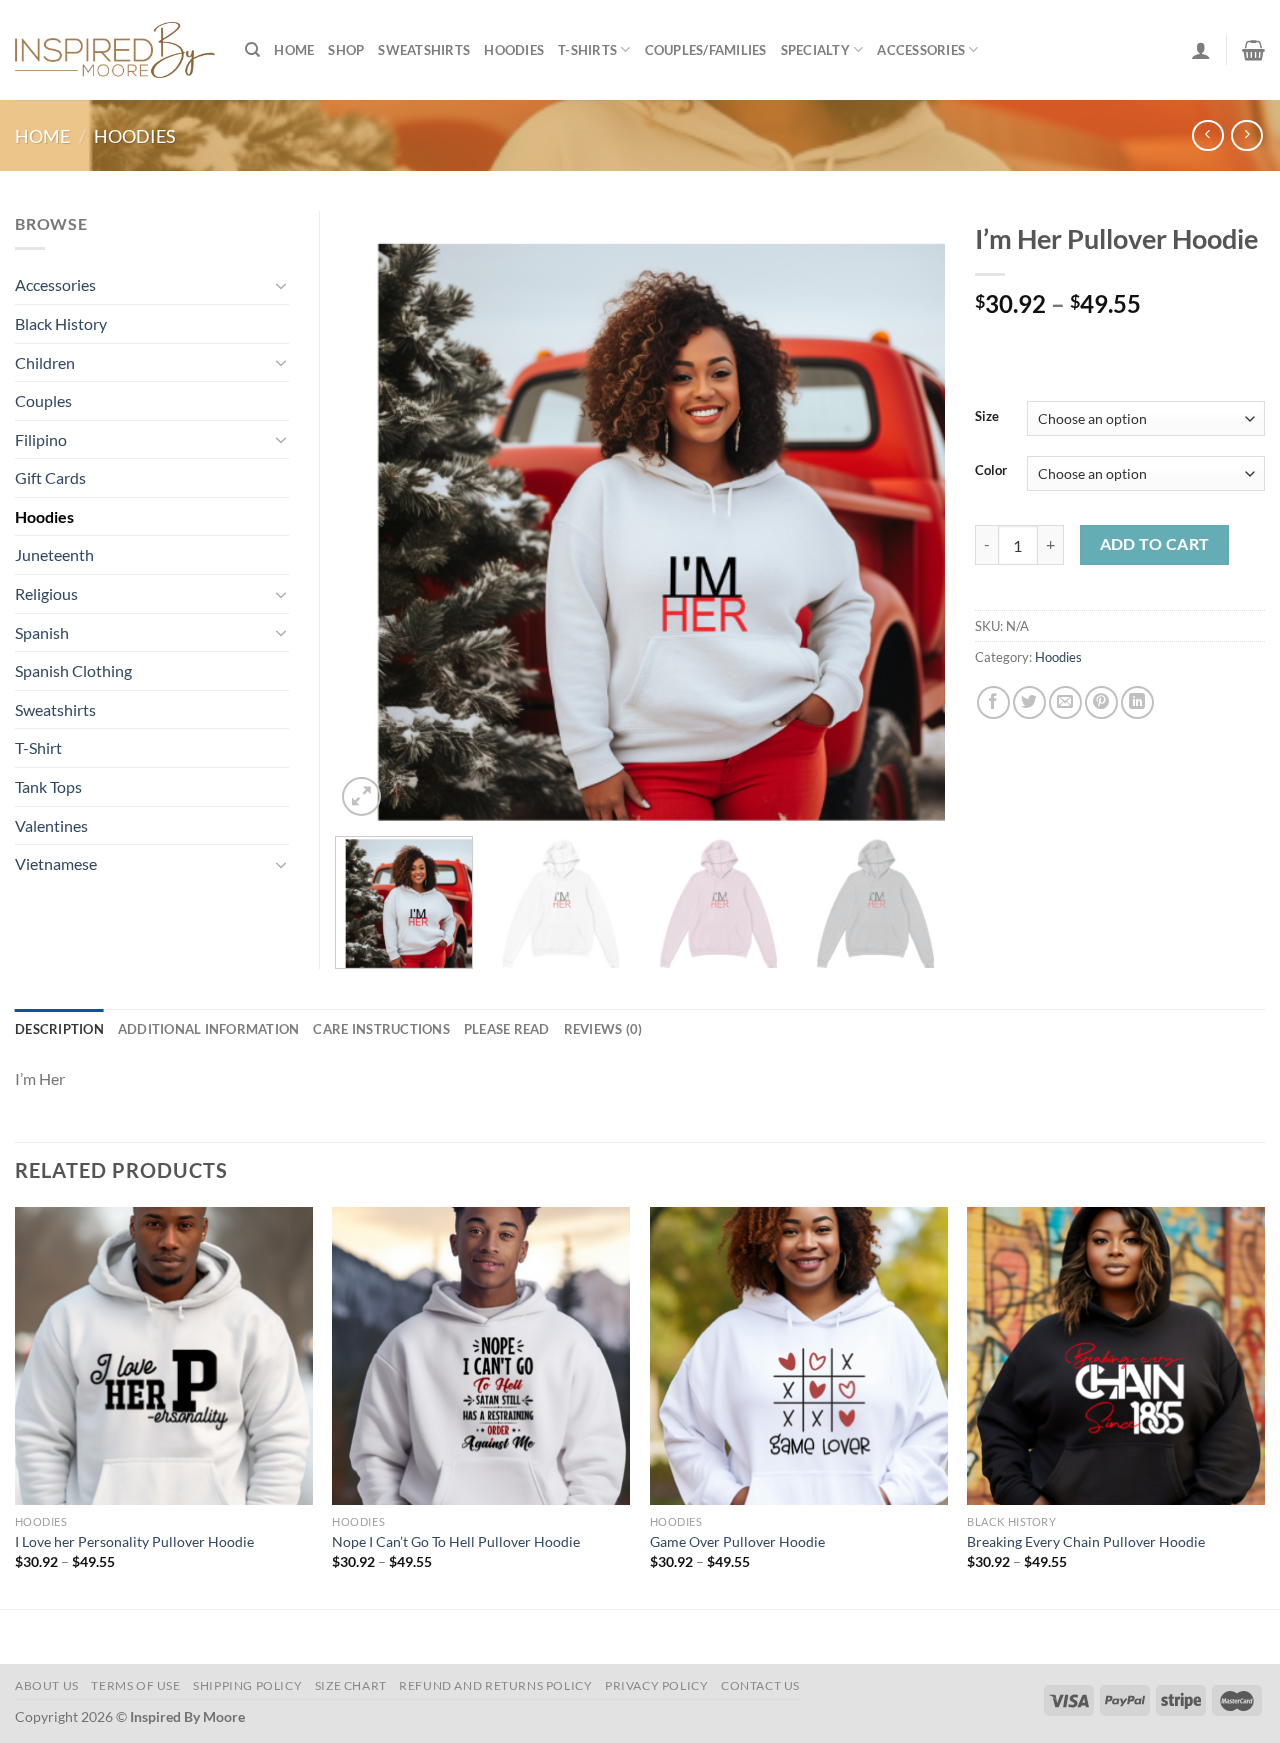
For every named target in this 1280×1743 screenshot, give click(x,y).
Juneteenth (54, 554)
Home (294, 50)
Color (991, 471)
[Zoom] (361, 796)
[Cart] (1253, 50)
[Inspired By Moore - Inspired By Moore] (115, 49)
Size (987, 417)
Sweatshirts (424, 50)
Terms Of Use (135, 1685)
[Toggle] (281, 285)
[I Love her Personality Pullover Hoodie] (164, 1356)
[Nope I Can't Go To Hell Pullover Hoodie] (481, 1356)
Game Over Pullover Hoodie (737, 1541)
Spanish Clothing (73, 670)
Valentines (51, 825)
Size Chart (351, 1685)
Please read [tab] (507, 1029)
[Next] (908, 516)
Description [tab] (59, 1029)
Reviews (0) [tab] (603, 1029)
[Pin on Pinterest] (1101, 702)
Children (45, 362)
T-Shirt (38, 747)
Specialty (815, 50)
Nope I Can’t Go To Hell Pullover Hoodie (456, 1541)
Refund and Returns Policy (495, 1685)
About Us (47, 1685)
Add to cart (1155, 544)
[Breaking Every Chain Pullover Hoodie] (1116, 1356)
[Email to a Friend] (1065, 702)
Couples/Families (706, 50)
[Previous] (372, 516)
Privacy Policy (657, 1685)
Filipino (41, 439)
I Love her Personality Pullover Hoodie (134, 1541)
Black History (61, 323)
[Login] (1201, 50)
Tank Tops (48, 786)
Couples (43, 400)
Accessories (921, 50)
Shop (346, 50)
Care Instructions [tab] (381, 1029)
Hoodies (514, 50)
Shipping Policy (247, 1685)
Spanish (42, 632)
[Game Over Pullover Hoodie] (799, 1356)
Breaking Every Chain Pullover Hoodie (1086, 1541)
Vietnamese (56, 863)
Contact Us (760, 1685)
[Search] (252, 50)
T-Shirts (587, 50)
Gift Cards (50, 477)
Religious (46, 593)
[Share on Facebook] (993, 702)
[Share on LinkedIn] (1137, 702)
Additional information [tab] (209, 1029)
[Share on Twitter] (1029, 702)
